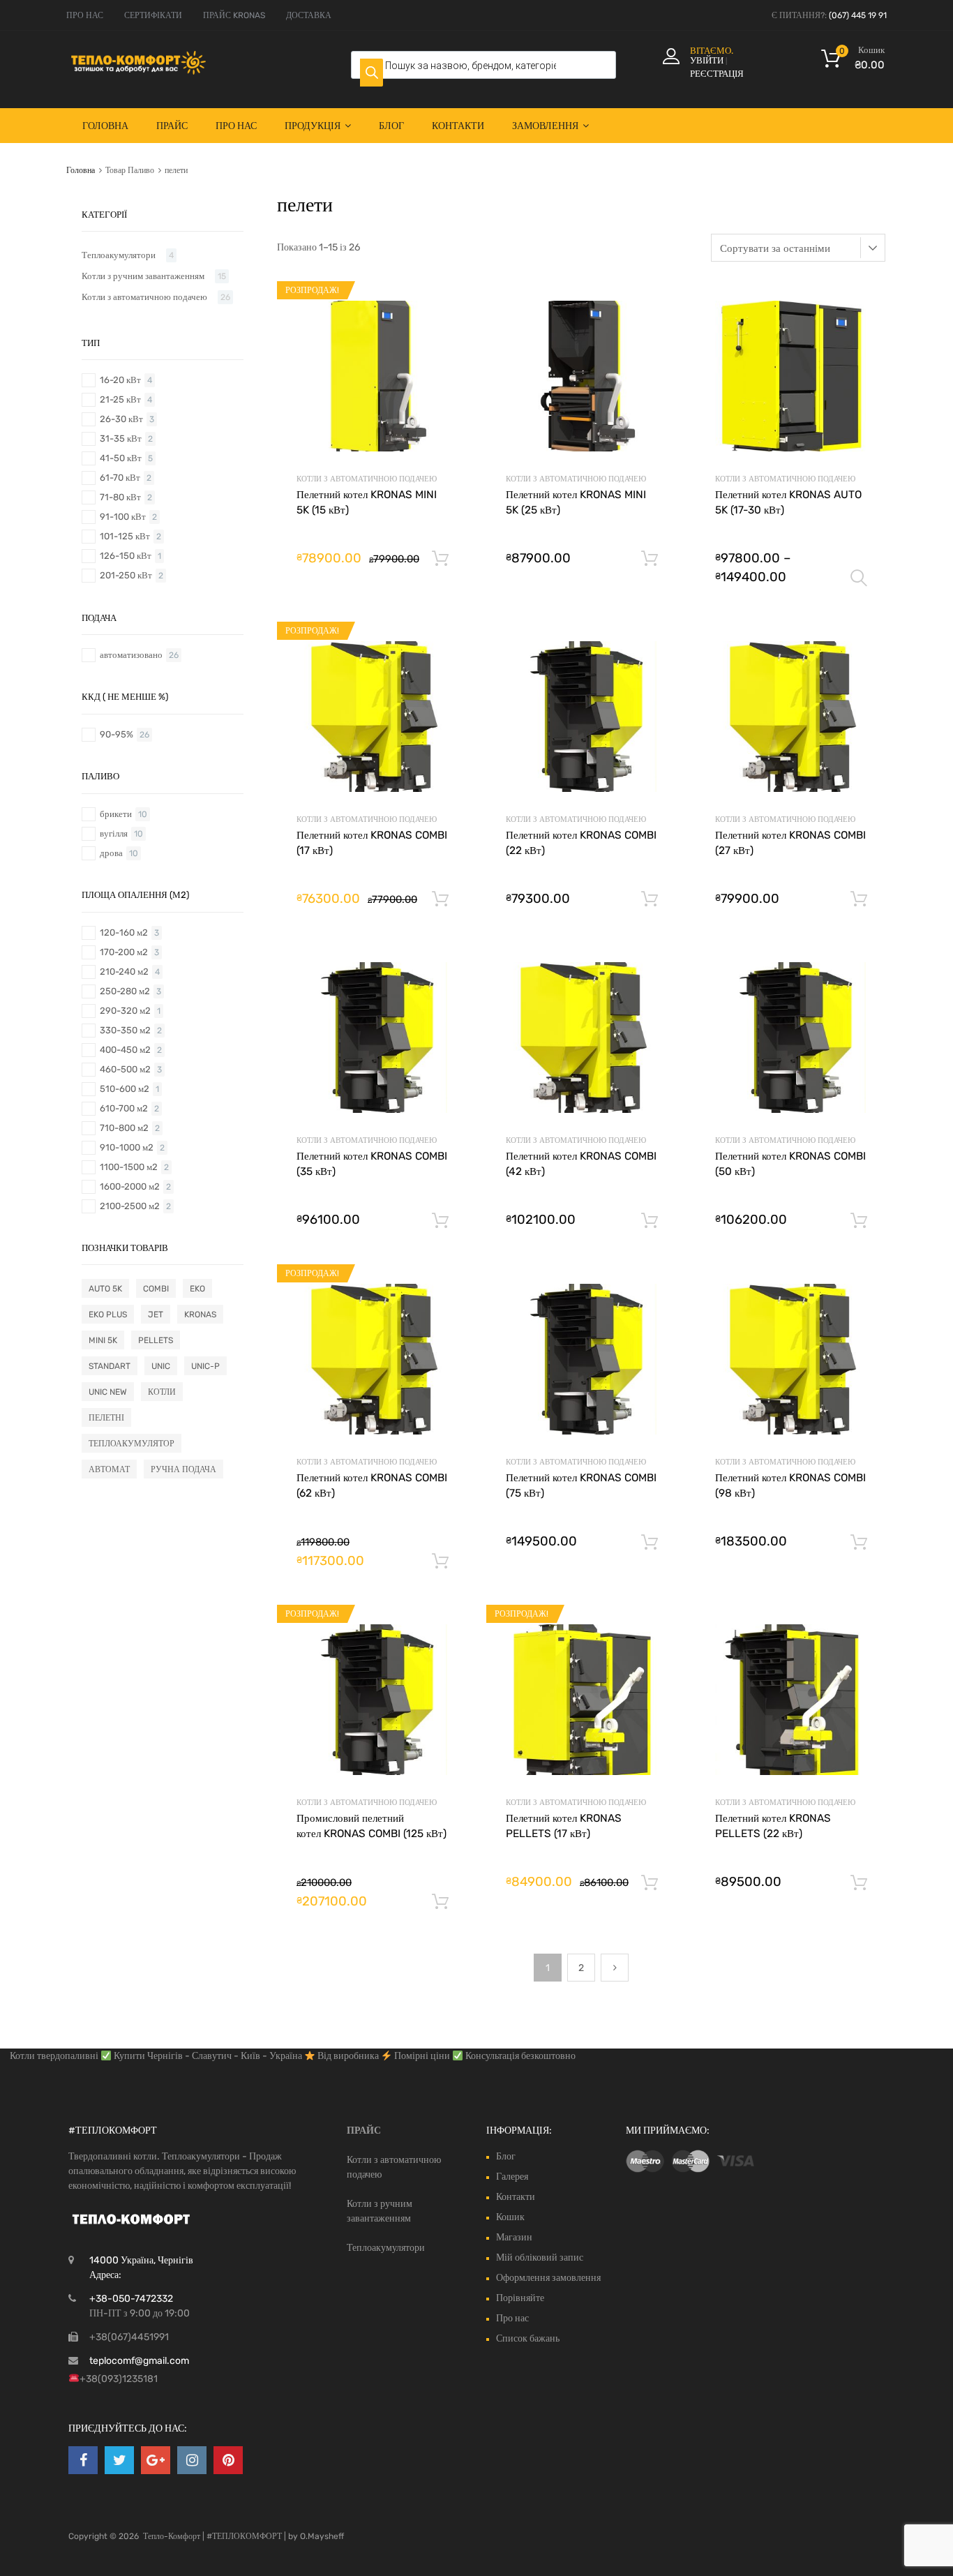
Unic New (108, 1392)
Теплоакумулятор (132, 1444)
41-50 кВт (121, 458)
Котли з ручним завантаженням (143, 276)
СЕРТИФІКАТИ (153, 15)
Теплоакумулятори (119, 255)
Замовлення (545, 126)
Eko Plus (108, 1315)
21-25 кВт (120, 399)
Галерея (512, 2177)
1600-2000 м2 (130, 1186)
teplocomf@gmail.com (139, 2361)
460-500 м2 (125, 1069)
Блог (391, 126)
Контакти (458, 126)
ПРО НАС (85, 15)
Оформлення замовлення (548, 2278)
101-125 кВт (125, 536)
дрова (111, 853)
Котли (162, 1392)
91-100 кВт (123, 517)
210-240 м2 (124, 972)
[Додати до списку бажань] (445, 309)
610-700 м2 (124, 1108)
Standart (110, 1366)
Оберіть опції (859, 578)
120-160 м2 (124, 933)
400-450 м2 (125, 1050)
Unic (161, 1366)
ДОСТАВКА (309, 15)
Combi (156, 1289)
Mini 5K (103, 1340)
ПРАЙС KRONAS (234, 15)
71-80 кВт (120, 497)
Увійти (707, 60)
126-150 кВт (126, 556)
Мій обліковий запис (540, 2257)
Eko (197, 1289)
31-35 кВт (121, 439)
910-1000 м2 (127, 1147)
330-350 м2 (125, 1030)
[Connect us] (83, 2460)
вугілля (114, 833)
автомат (109, 1469)
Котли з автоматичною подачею (367, 479)
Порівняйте (520, 2298)
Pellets (156, 1340)
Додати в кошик (440, 559)
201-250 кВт (126, 575)
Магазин (514, 2237)
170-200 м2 (124, 952)
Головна (105, 126)
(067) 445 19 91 (858, 15)
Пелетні (106, 1418)
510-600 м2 (125, 1089)
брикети (116, 814)
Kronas (200, 1315)
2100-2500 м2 (130, 1206)
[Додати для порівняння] (445, 331)
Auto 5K (105, 1289)
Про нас (236, 126)
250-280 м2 (125, 991)
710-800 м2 (124, 1128)
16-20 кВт (120, 380)
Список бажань (528, 2338)
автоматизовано (131, 655)
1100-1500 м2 (129, 1167)
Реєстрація (717, 74)
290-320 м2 (125, 1011)
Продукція (313, 126)
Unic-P (205, 1366)
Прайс (172, 126)
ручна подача (183, 1469)
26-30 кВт (121, 419)
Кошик (510, 2217)
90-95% (117, 734)
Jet (156, 1315)
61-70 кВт (120, 478)
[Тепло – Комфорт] (138, 71)
